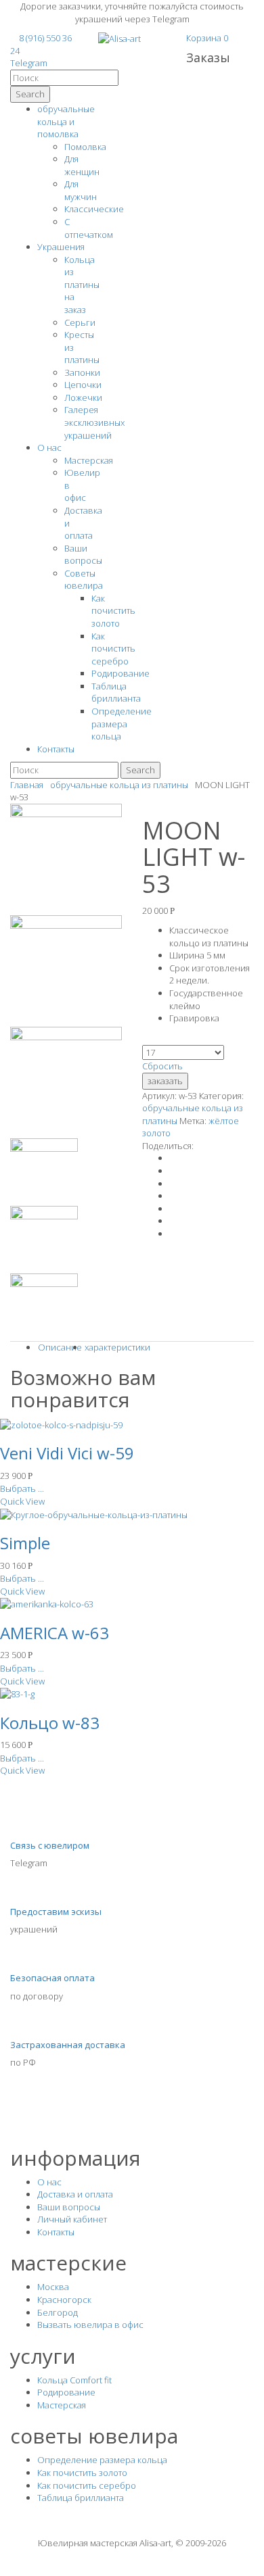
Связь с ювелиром (50, 1845)
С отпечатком (89, 228)
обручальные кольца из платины (119, 785)
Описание (60, 1347)
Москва (53, 2287)
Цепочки (83, 385)
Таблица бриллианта (116, 692)
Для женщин (82, 165)
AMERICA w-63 (54, 1633)
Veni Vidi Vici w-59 (67, 1453)
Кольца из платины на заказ (82, 285)
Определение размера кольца (122, 724)
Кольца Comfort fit (74, 2380)
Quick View (22, 1501)
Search (30, 94)
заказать (165, 1081)
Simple (25, 1543)
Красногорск (64, 2300)
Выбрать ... (22, 1488)
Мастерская (89, 460)
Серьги (80, 322)
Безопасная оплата (52, 1978)
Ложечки (83, 397)
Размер (159, 1039)
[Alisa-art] (119, 38)
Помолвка (85, 147)
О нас (49, 447)
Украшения (61, 247)
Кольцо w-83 (50, 1723)
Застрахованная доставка (68, 2045)
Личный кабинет (72, 2219)
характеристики (117, 1347)
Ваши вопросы (83, 555)
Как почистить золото (113, 611)
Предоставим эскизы (56, 1912)
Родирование (120, 673)
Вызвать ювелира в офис (90, 2325)
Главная (27, 785)
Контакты (56, 749)
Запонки (82, 372)
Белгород (58, 2312)
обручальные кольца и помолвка (66, 121)
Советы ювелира (84, 580)
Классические (94, 209)
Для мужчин (81, 190)
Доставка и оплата (75, 2194)
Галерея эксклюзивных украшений (94, 422)
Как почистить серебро (113, 649)
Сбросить (162, 1066)
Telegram (29, 63)
